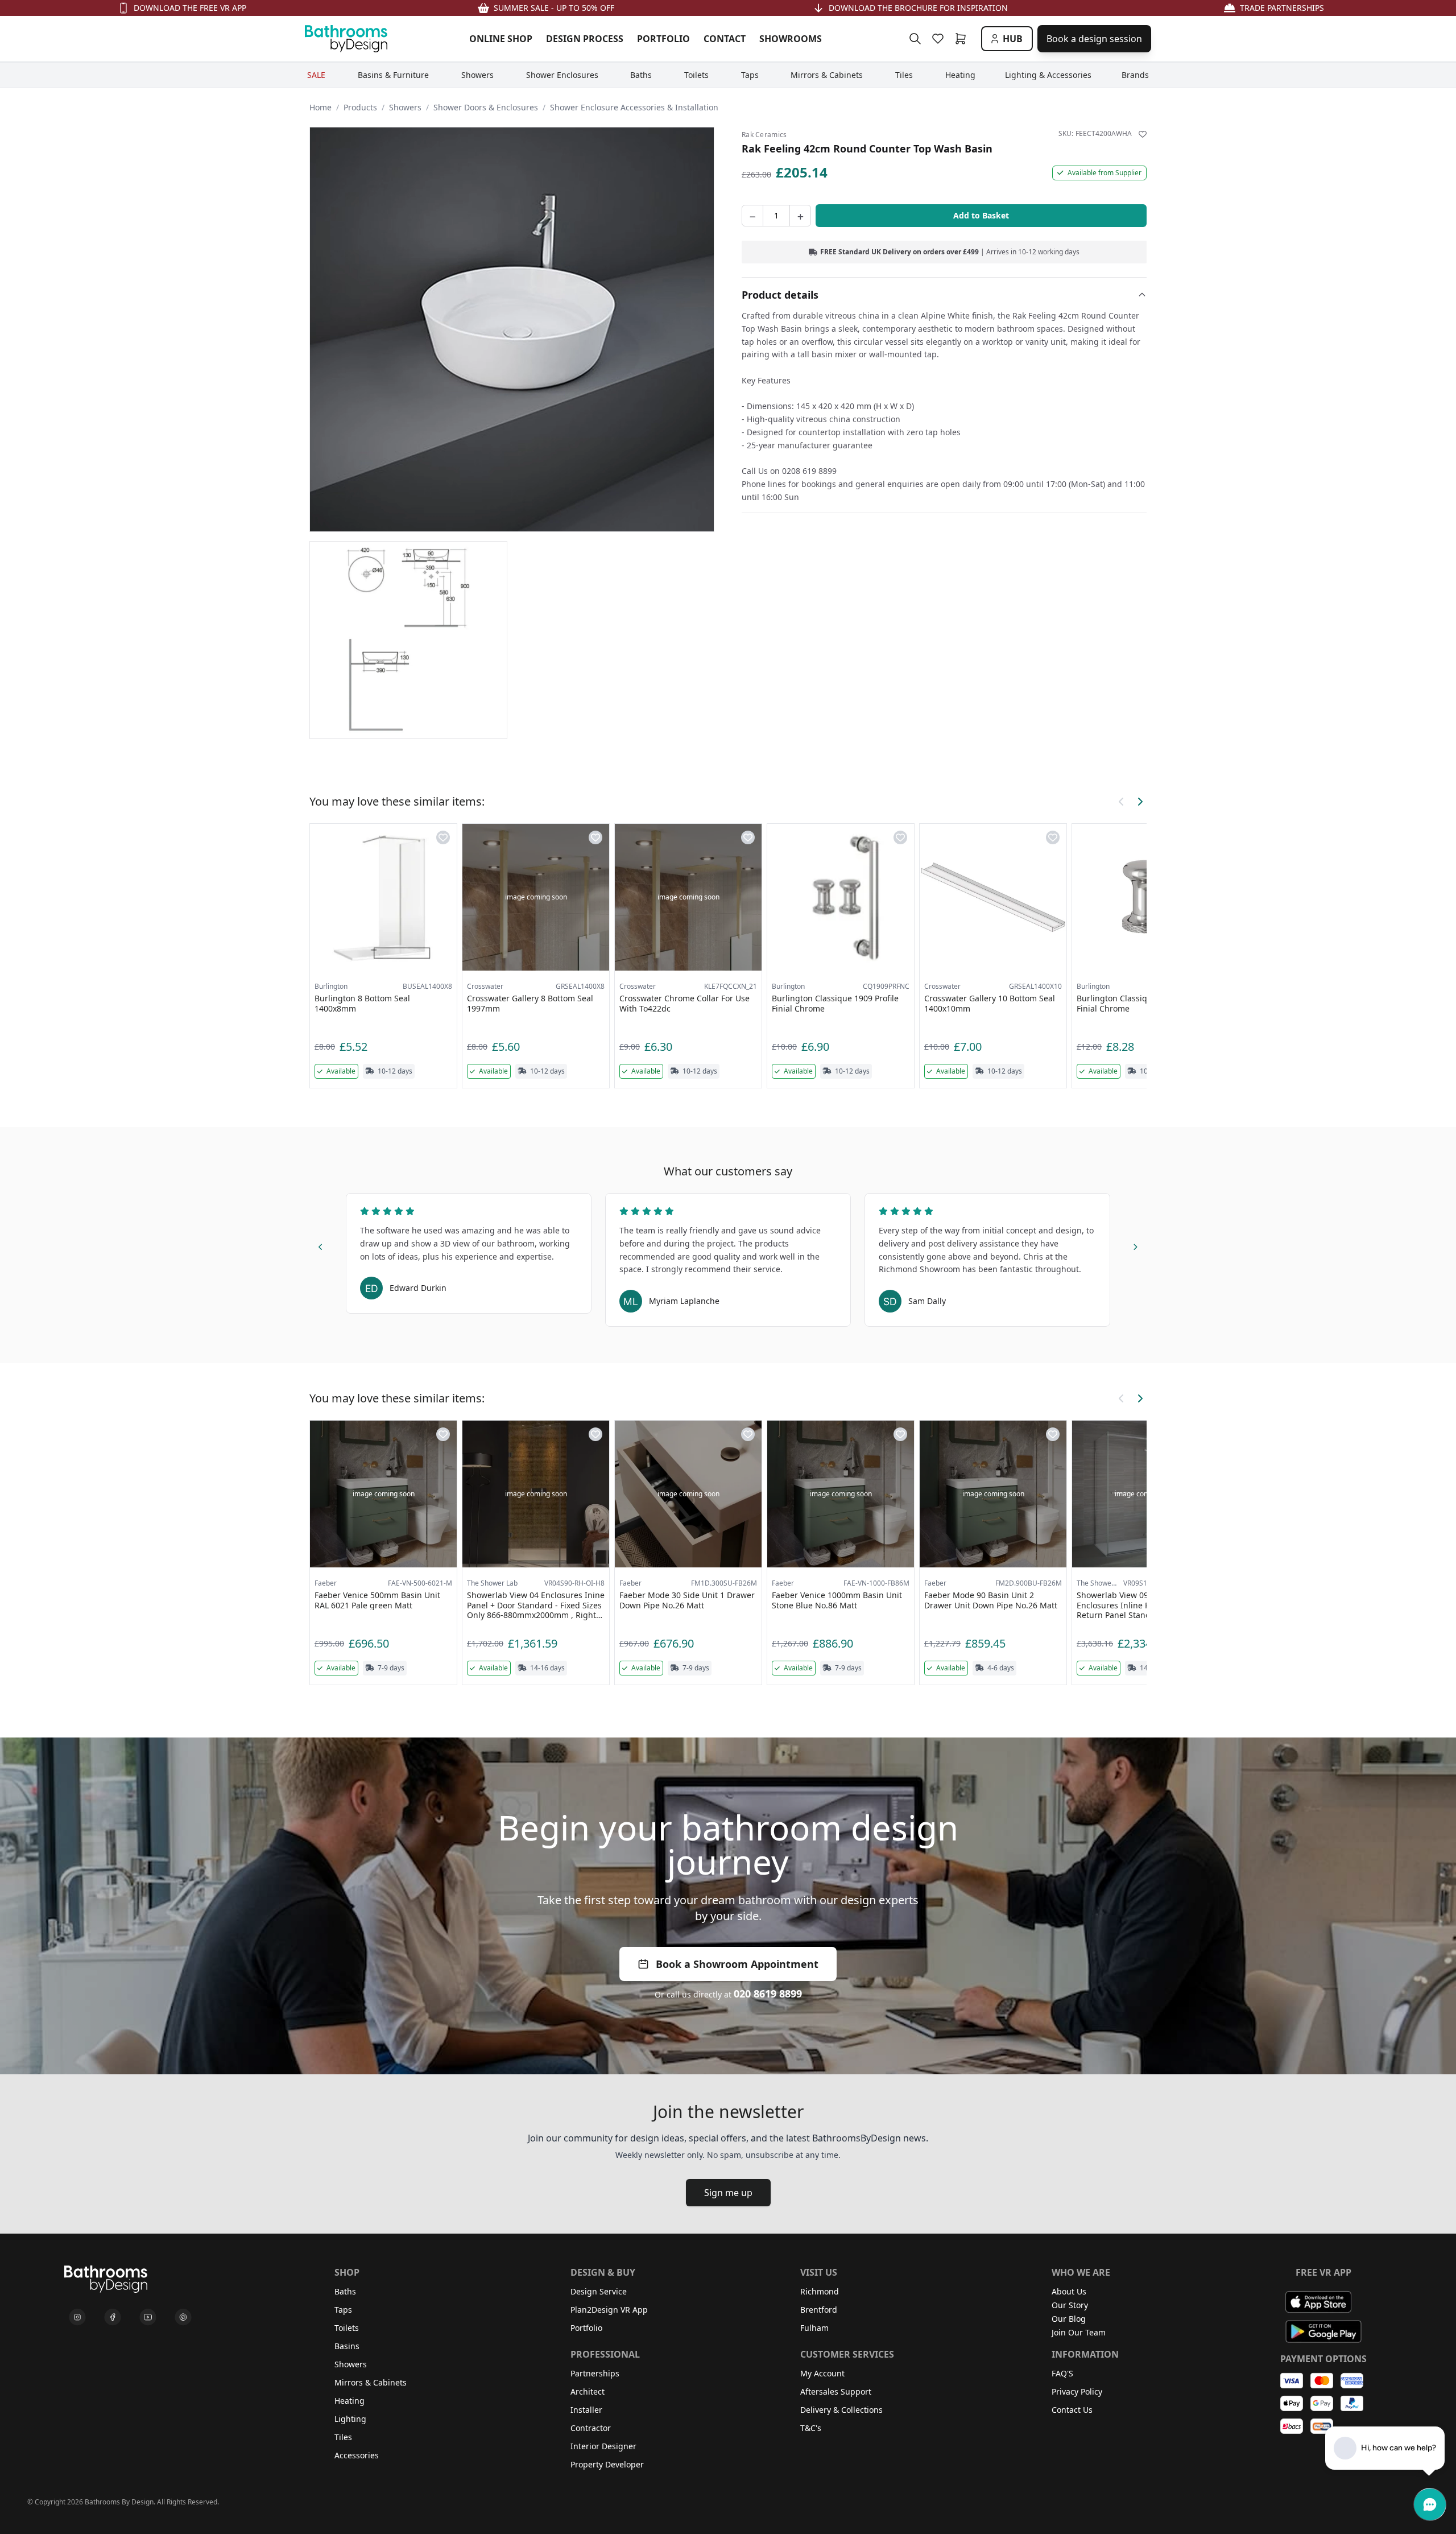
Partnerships (595, 2373)
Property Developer (607, 2464)
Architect (588, 2391)
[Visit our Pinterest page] (183, 2317)
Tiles (343, 2437)
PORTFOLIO (663, 39)
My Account (822, 2373)
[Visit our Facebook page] (113, 2317)
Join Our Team (1079, 2332)
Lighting (350, 2419)
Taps (343, 2310)
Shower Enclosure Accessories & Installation (634, 107)
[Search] (915, 39)
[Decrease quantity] (752, 216)
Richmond (820, 2291)
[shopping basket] (963, 39)
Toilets (347, 2328)
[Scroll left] (1122, 802)
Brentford (819, 2310)
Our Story (1070, 2305)
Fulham (814, 2328)
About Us (1069, 2291)
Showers (405, 107)
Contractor (591, 2428)
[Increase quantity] (800, 216)
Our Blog (1069, 2319)
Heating (349, 2401)
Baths (345, 2291)
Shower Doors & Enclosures (486, 107)
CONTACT (725, 39)
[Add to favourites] (1143, 134)
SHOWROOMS (791, 39)
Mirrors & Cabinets (371, 2382)
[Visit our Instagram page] (77, 2317)
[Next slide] (1135, 1245)
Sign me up (728, 2193)
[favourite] (940, 39)
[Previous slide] (321, 1245)
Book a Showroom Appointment (737, 1964)
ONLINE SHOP (501, 39)
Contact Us (1072, 2410)
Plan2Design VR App (609, 2310)
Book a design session (1094, 39)
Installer (586, 2410)
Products (360, 107)
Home (320, 107)
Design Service (599, 2291)
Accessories (357, 2455)
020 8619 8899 (768, 1994)
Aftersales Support (836, 2391)
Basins (347, 2346)
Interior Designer (603, 2446)
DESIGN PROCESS (585, 39)
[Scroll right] (1140, 802)
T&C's (811, 2428)
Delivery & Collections (841, 2410)
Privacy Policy (1077, 2391)
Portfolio (586, 2328)
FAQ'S (1062, 2373)
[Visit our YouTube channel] (148, 2317)
